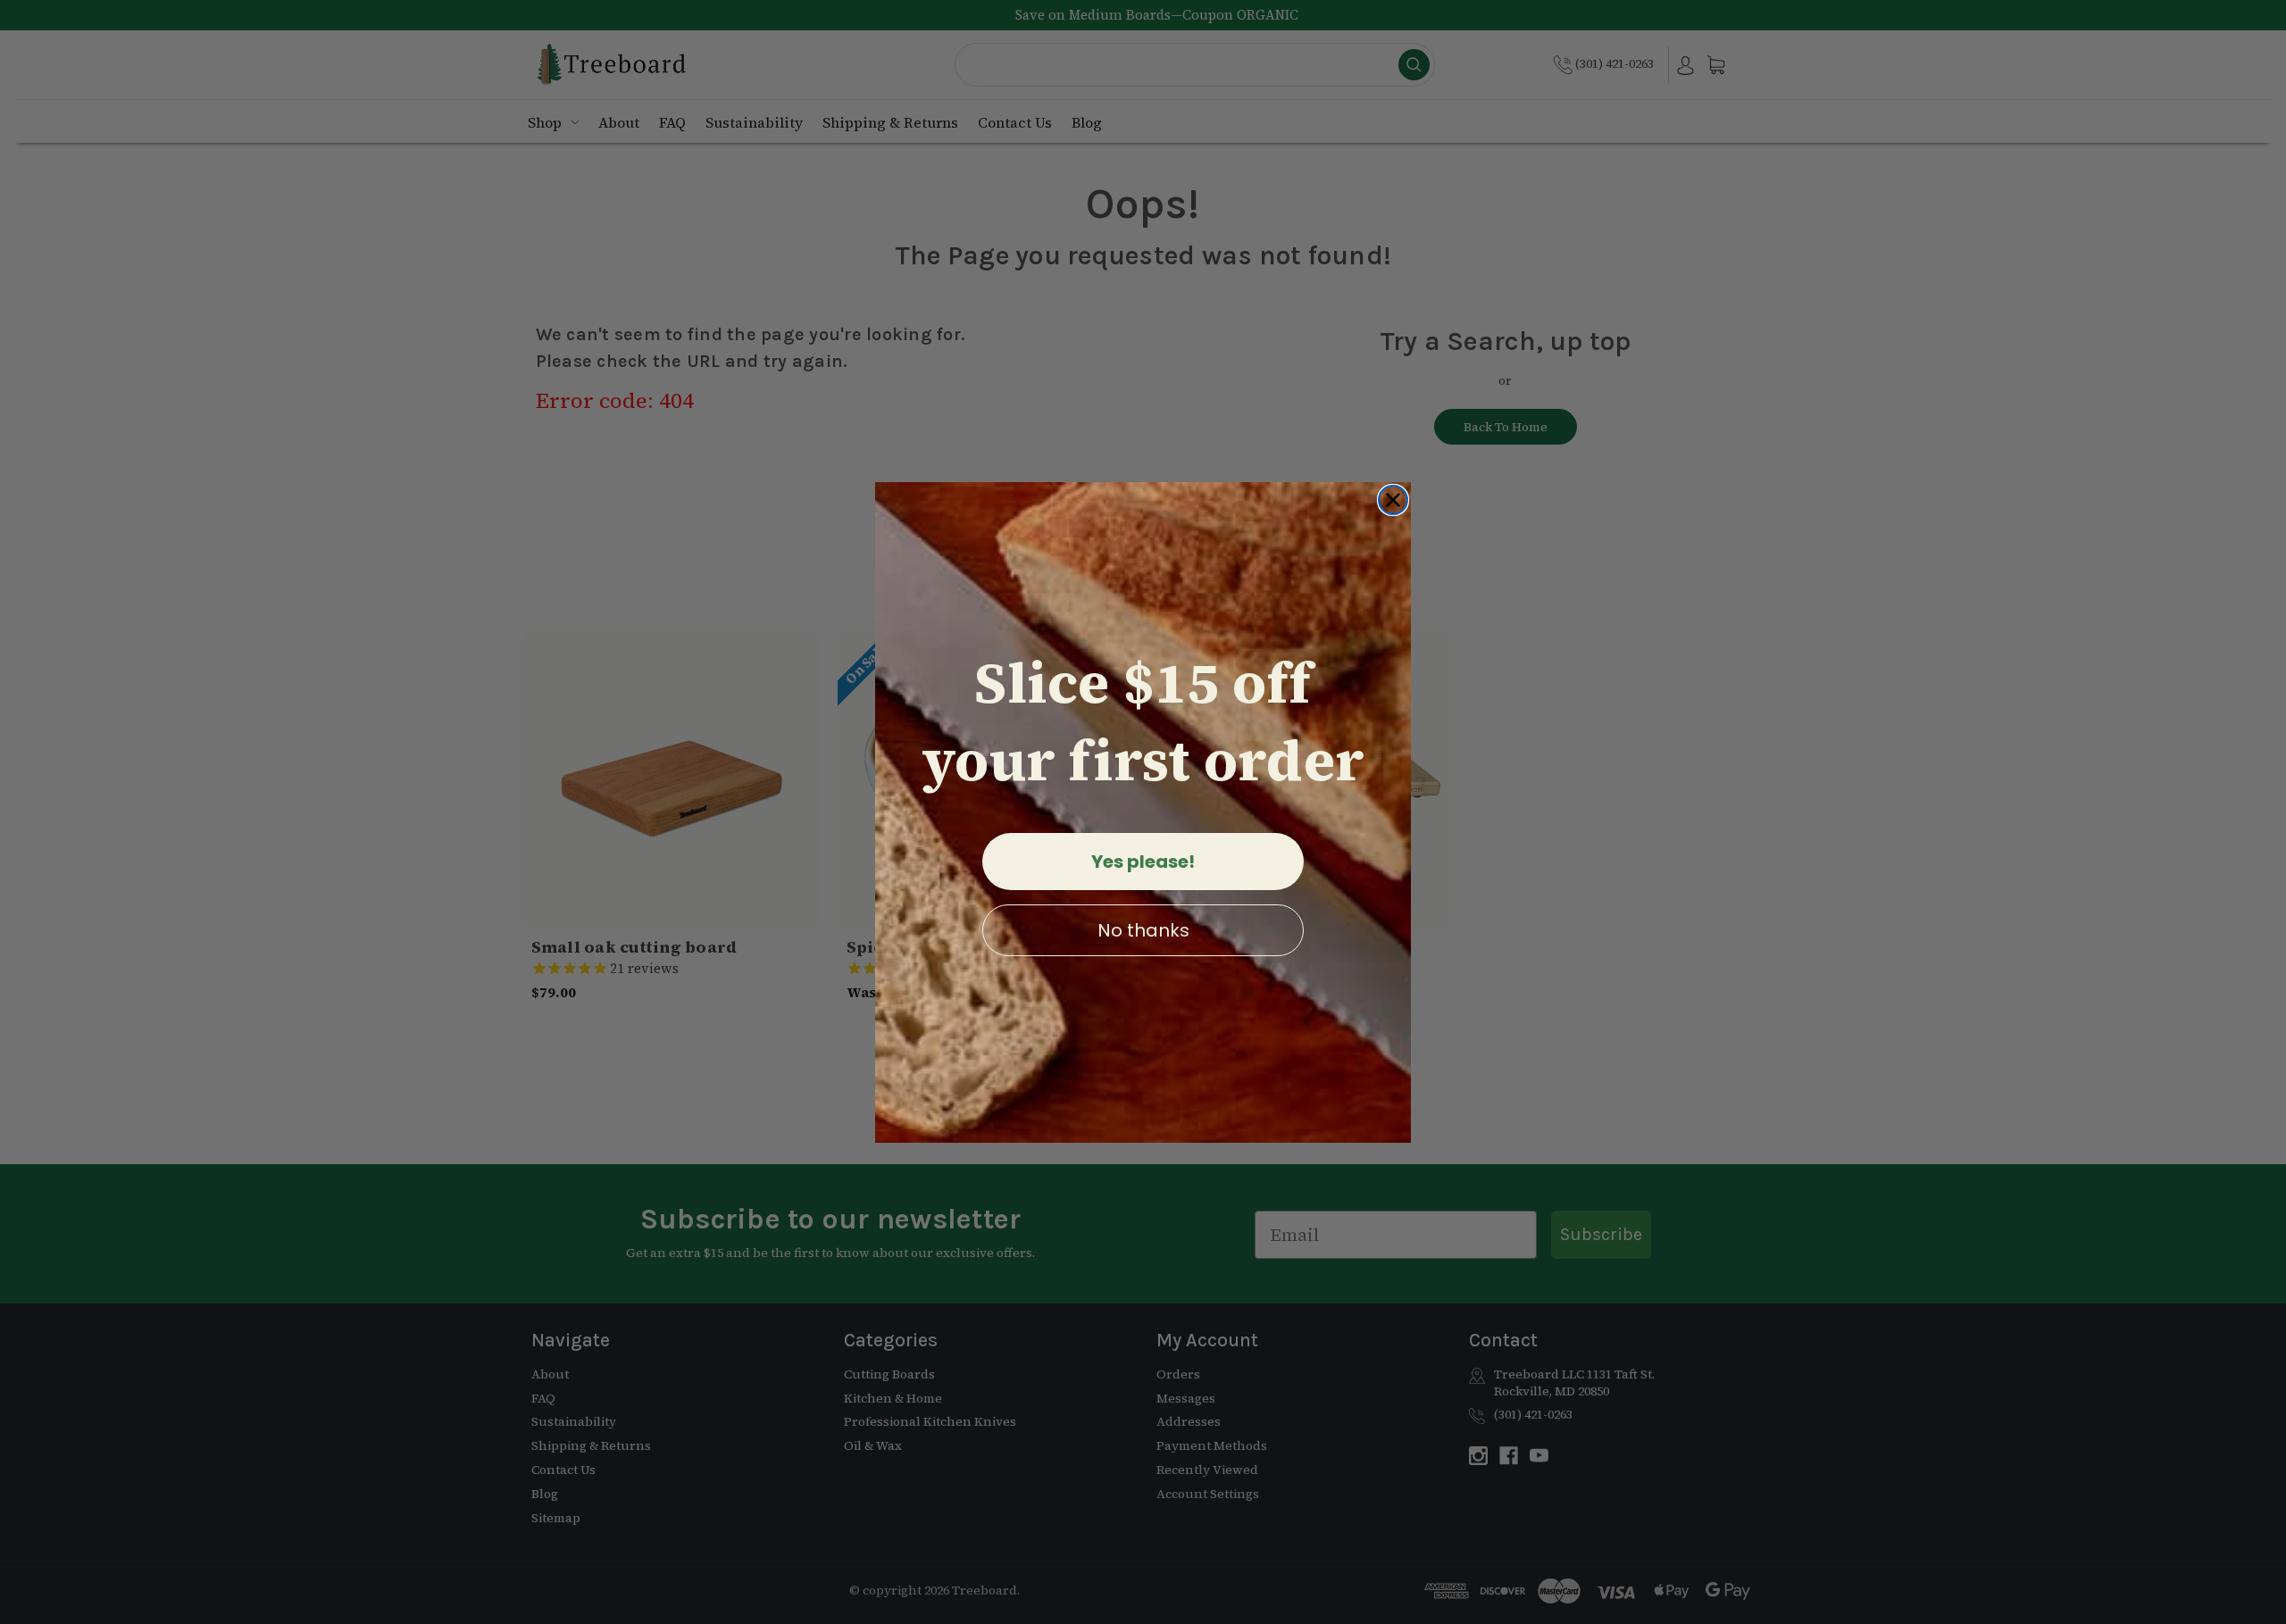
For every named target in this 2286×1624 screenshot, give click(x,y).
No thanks (1143, 930)
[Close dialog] (1393, 500)
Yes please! (1143, 862)
